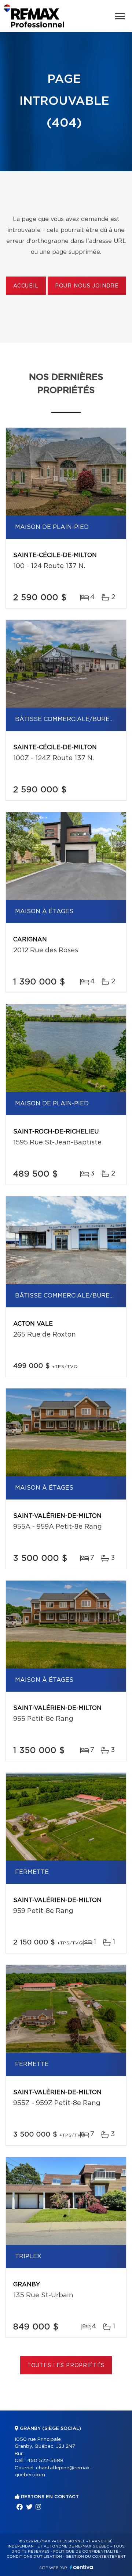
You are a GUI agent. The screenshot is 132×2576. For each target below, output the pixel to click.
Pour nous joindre (87, 286)
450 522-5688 (45, 2461)
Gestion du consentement (96, 2557)
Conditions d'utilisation (34, 2557)
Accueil (26, 286)
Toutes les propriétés (66, 2366)
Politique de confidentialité (86, 2552)
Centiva (81, 2567)
